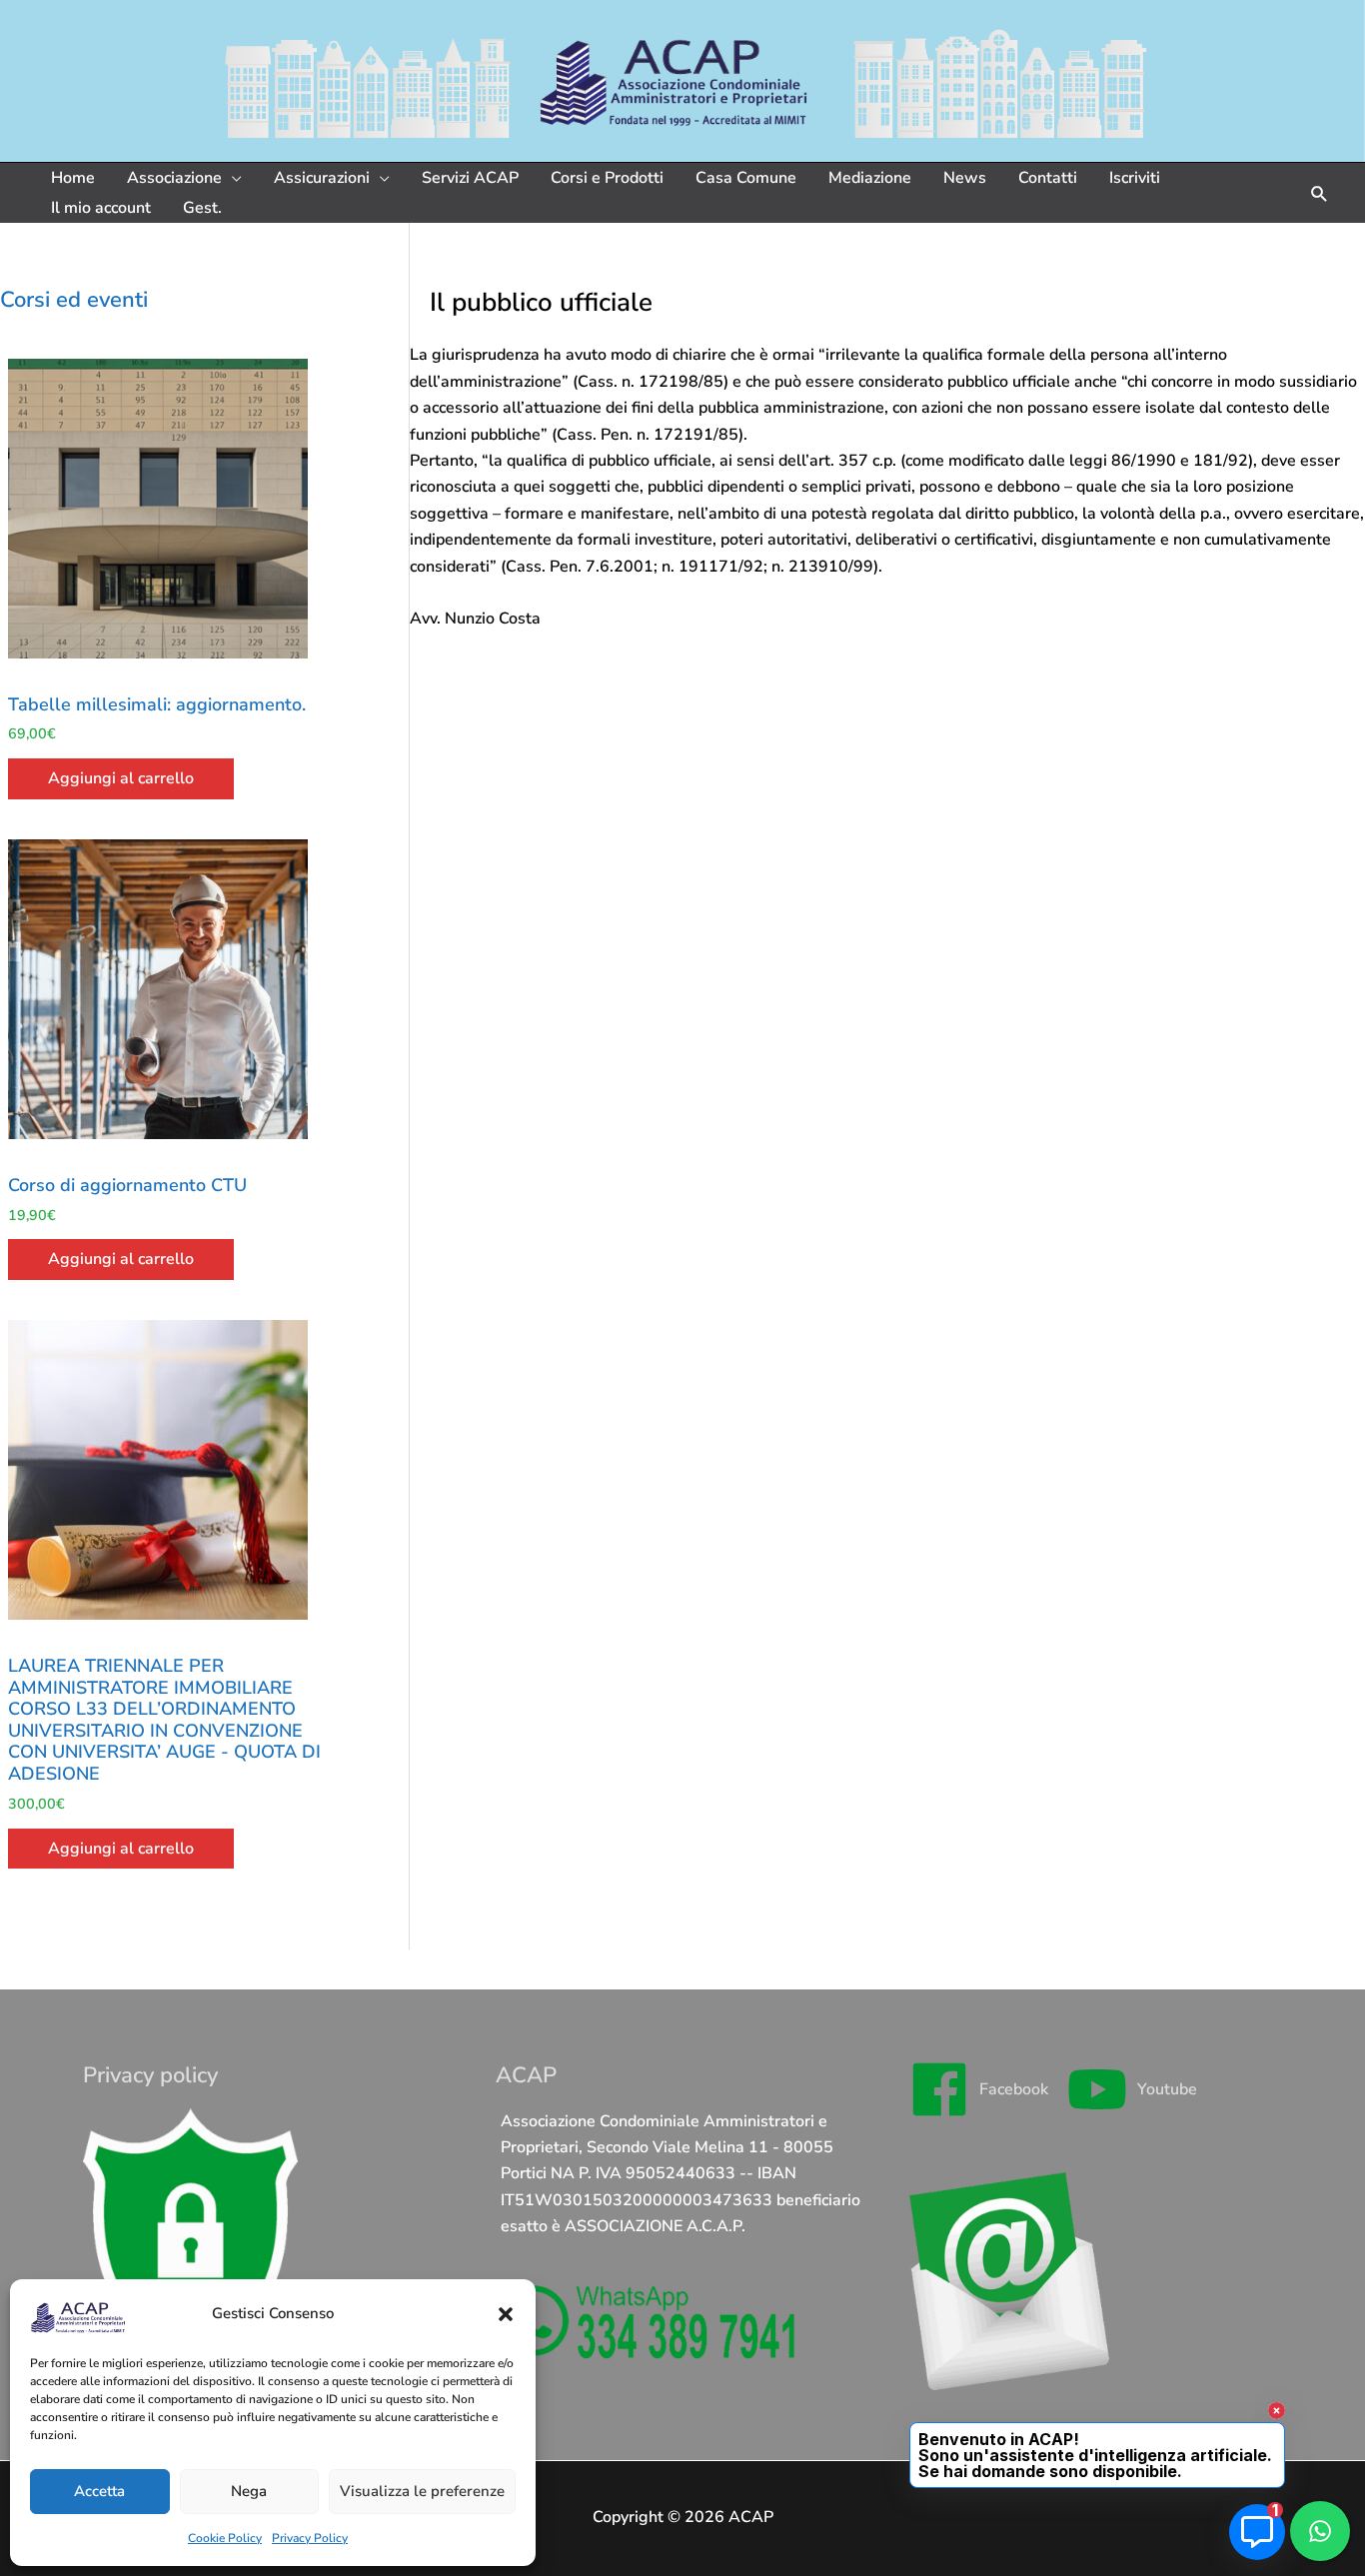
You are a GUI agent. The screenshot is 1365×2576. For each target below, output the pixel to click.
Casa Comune (746, 178)
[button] (506, 2314)
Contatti (1048, 178)
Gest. (202, 208)
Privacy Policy (310, 2538)
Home (73, 178)
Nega (249, 2491)
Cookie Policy (225, 2538)
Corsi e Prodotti (607, 178)
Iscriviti (1135, 178)
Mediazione (870, 178)
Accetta (99, 2491)
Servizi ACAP (470, 178)
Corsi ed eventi (74, 300)
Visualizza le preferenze (422, 2491)
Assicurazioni (322, 178)
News (965, 178)
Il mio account (101, 208)
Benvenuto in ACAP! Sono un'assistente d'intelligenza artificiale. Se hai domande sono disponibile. (1097, 2455)
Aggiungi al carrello (121, 778)
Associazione (174, 178)
